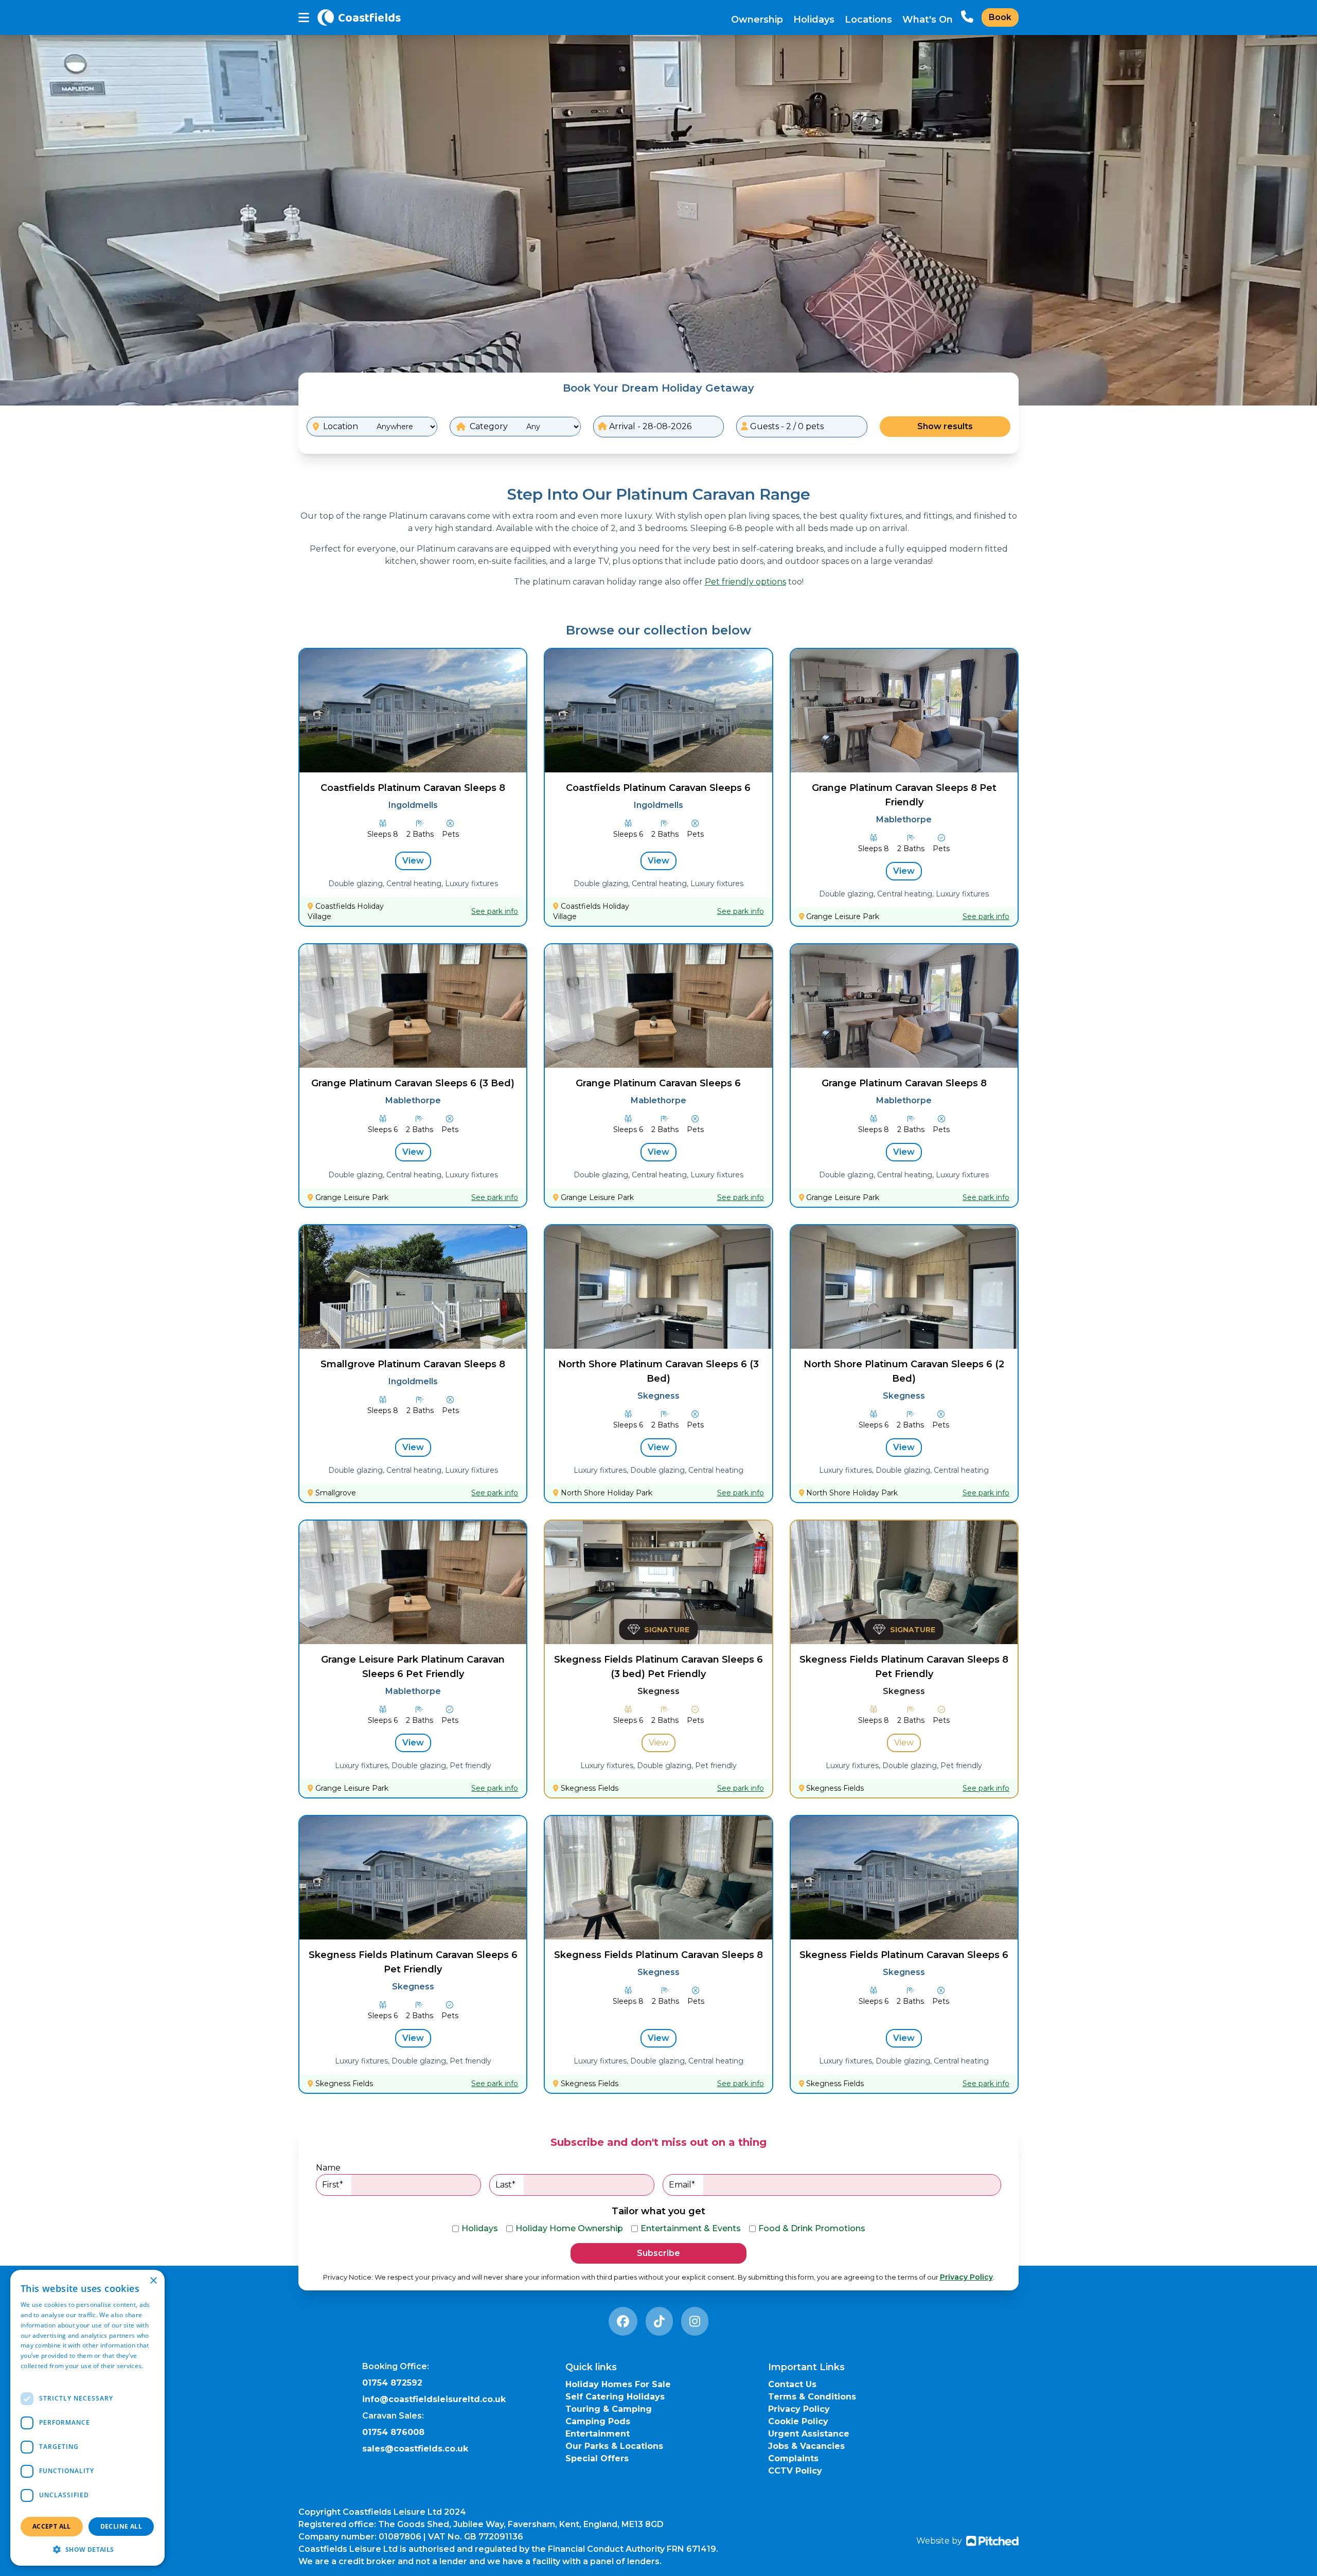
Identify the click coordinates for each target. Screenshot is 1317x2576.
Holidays (814, 20)
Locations (868, 20)
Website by (939, 2541)
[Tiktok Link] (659, 2321)
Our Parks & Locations (614, 2446)
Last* (505, 2185)
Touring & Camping (609, 2409)
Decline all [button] (121, 2526)
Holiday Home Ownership (569, 2228)
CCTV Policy (795, 2471)
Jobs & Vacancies (806, 2446)
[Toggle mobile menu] (304, 18)
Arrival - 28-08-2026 (649, 426)
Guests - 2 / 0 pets (786, 426)
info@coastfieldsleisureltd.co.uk (434, 2399)
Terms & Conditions (812, 2397)
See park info (495, 911)
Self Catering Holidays (615, 2397)
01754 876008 (393, 2432)
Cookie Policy (798, 2421)
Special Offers (597, 2458)
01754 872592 (392, 2383)
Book (1000, 17)
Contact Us (792, 2384)
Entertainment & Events (691, 2228)
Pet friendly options (745, 582)
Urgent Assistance (809, 2434)
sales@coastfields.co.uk (415, 2449)
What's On (928, 20)
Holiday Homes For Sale (618, 2384)
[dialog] (87, 2418)
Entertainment (598, 2434)
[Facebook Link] (623, 2321)
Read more (37, 2376)
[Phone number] (967, 17)
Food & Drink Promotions (812, 2228)
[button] (87, 2549)
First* (333, 2185)
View (413, 861)
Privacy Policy (966, 2277)
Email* (682, 2185)
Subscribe (658, 2253)
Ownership (757, 20)
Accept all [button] (52, 2526)
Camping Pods (598, 2421)
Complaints (793, 2458)
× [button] (153, 2281)
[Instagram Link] (695, 2321)
